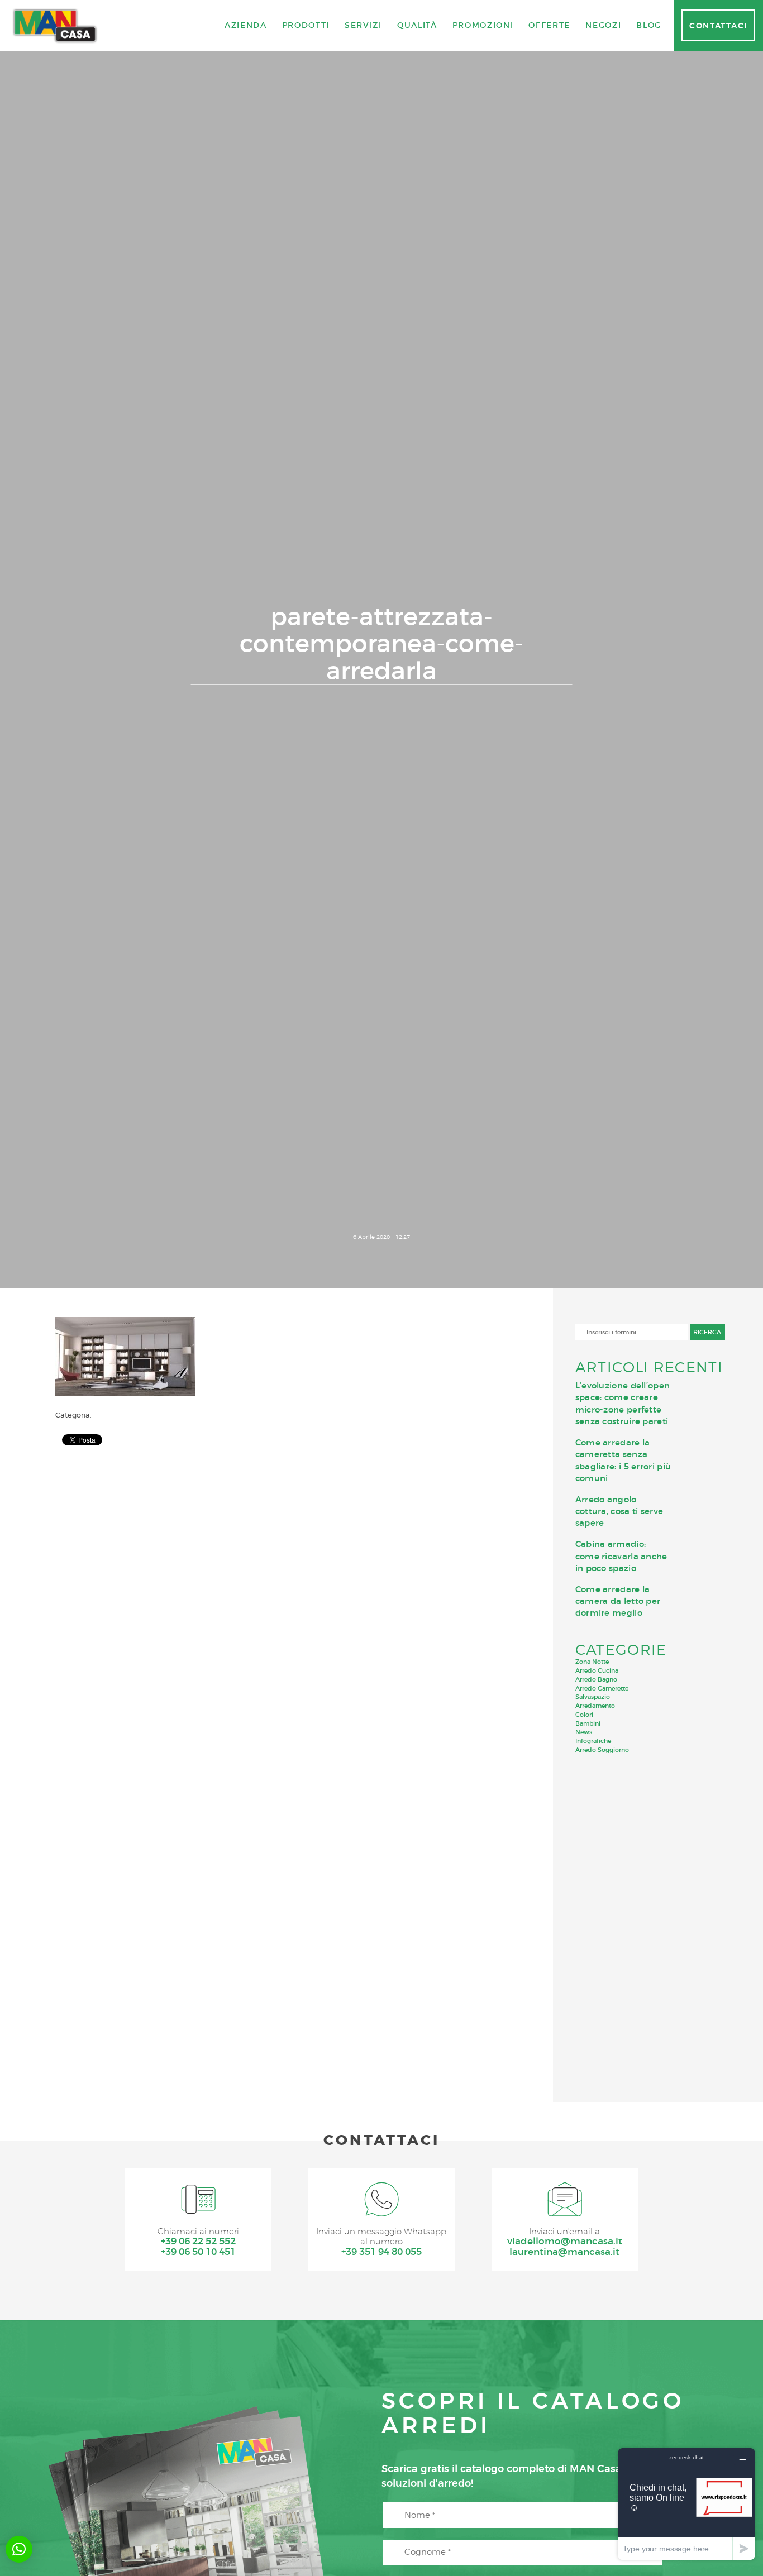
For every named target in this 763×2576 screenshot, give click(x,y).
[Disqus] (287, 1598)
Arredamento (595, 1706)
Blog (649, 25)
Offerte (549, 25)
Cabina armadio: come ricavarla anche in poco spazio (621, 1556)
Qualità (417, 25)
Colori (584, 1715)
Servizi (363, 25)
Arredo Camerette (602, 1688)
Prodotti (306, 25)
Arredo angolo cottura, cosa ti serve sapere (619, 1511)
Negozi (603, 25)
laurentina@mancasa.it (564, 2252)
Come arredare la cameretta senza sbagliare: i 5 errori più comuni (623, 1460)
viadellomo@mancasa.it (565, 2241)
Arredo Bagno (596, 1679)
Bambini (588, 1723)
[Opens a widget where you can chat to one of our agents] (686, 2504)
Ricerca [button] (707, 1332)
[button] (19, 2549)
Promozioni (483, 25)
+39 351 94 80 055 (381, 2252)
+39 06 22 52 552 (198, 2241)
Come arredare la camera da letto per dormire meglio (618, 1601)
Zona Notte (592, 1662)
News (584, 1732)
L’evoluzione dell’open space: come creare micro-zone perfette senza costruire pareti (623, 1403)
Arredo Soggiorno (602, 1750)
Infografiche (593, 1741)
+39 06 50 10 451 (198, 2252)
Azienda (246, 25)
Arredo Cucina (597, 1670)
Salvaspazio (593, 1697)
